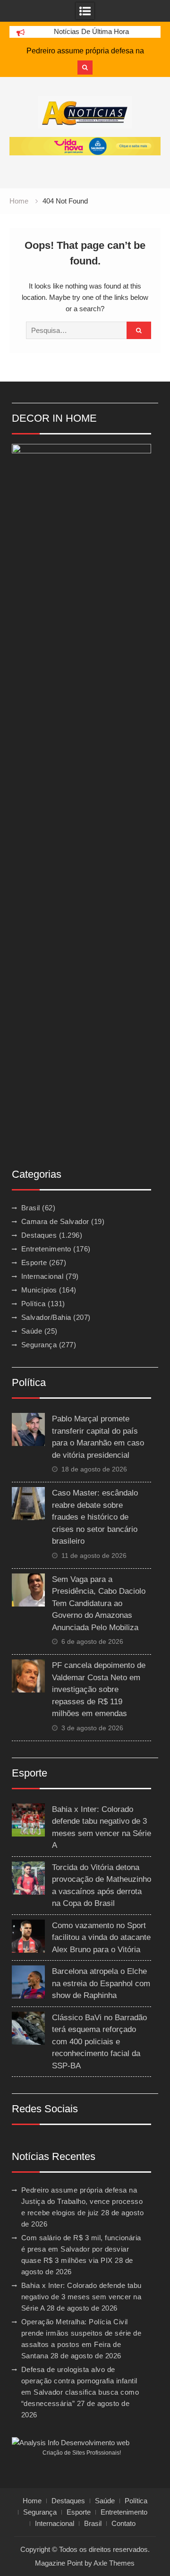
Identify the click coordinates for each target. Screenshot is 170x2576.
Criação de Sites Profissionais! (82, 2453)
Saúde (32, 1331)
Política (34, 1304)
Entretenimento (46, 1249)
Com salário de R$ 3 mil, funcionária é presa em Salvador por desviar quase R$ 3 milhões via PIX (81, 2249)
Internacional (42, 1276)
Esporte (34, 1262)
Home (32, 2501)
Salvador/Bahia (46, 1317)
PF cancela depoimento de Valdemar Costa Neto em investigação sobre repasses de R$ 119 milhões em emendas (99, 1689)
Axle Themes (114, 2563)
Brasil (31, 1208)
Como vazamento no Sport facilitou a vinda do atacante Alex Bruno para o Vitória (101, 1938)
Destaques (39, 1235)
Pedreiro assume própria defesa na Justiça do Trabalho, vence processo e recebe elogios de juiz (82, 2201)
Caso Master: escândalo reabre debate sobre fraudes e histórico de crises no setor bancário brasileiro (95, 1517)
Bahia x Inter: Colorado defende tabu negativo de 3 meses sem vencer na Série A (81, 2297)
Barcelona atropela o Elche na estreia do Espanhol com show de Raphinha (101, 1983)
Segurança (39, 1345)
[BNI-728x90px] (85, 146)
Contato (123, 2524)
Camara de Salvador (55, 1221)
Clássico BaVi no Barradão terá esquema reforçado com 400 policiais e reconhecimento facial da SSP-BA (99, 2042)
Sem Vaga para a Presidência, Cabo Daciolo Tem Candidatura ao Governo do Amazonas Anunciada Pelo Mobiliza (99, 1603)
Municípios (39, 1290)
